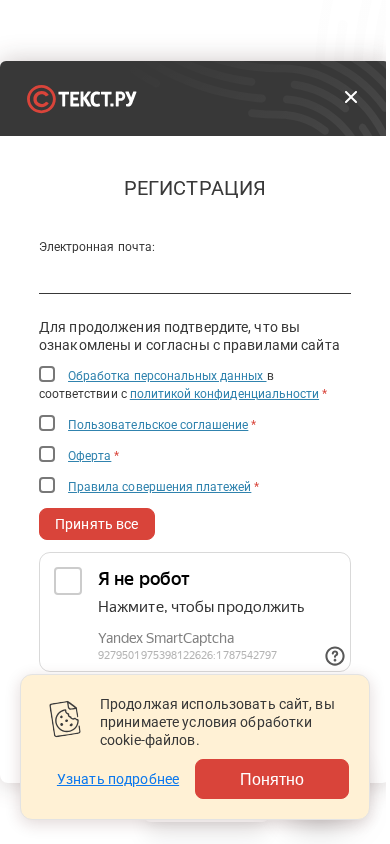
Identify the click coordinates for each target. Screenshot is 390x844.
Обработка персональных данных (167, 376)
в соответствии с (183, 385)
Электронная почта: (97, 247)
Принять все (97, 524)
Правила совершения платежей (159, 487)
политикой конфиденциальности (224, 394)
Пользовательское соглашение (158, 425)
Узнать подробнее (118, 779)
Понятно (272, 778)
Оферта (89, 456)
